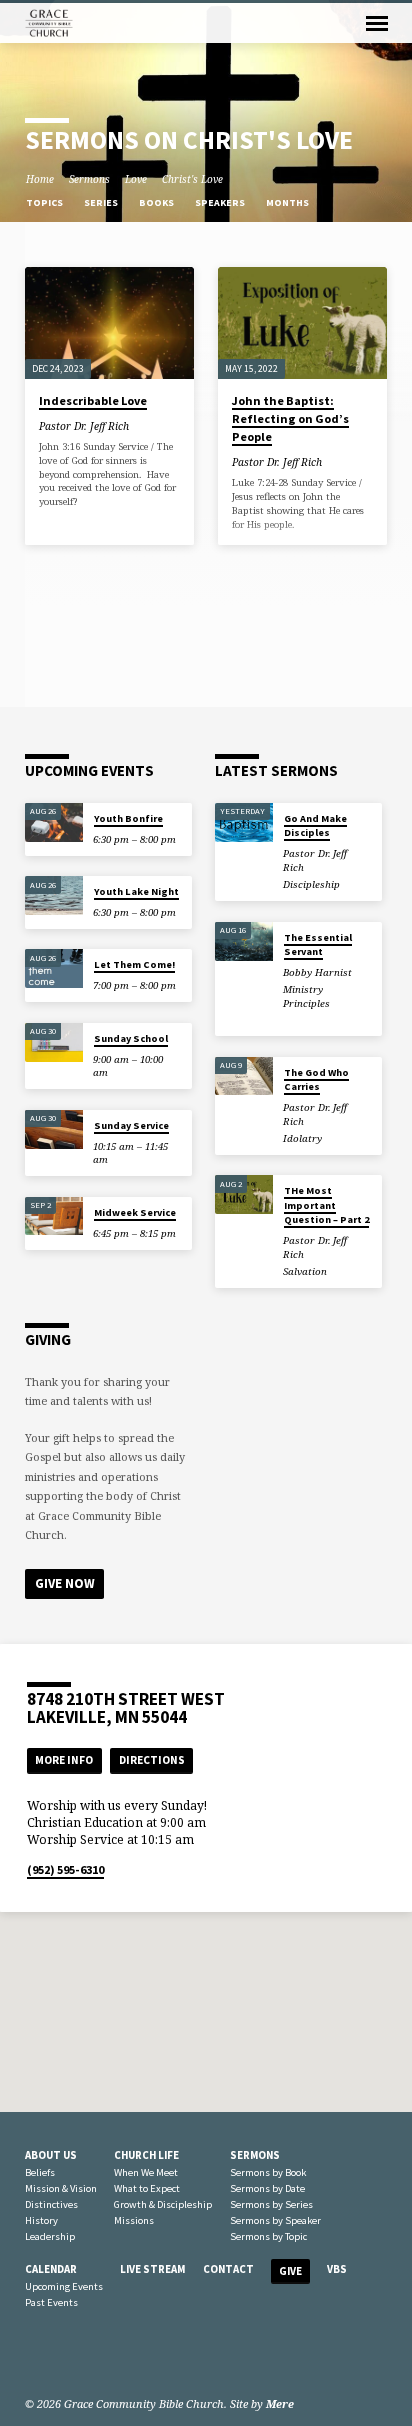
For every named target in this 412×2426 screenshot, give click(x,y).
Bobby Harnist (317, 972)
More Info (64, 1760)
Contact (228, 2269)
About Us (51, 2155)
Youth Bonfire (128, 818)
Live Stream (152, 2269)
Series (102, 202)
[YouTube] (82, 2356)
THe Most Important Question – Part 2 (326, 1205)
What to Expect (147, 2188)
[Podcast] (102, 2356)
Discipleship (311, 884)
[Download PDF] (154, 425)
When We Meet (146, 2172)
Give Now (65, 1583)
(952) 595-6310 (65, 1869)
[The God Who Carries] (244, 1076)
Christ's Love (192, 179)
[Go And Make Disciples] (244, 822)
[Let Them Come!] (54, 968)
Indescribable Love (93, 400)
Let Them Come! (134, 964)
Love (136, 179)
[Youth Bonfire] (54, 822)
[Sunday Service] (54, 1129)
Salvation (305, 1271)
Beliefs (40, 2172)
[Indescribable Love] (109, 323)
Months (288, 202)
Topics (45, 202)
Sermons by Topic (268, 2236)
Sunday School (131, 1038)
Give (290, 2271)
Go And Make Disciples (315, 825)
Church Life (146, 2155)
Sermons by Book (268, 2172)
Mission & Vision (61, 2188)
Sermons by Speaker (275, 2220)
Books (157, 202)
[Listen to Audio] (142, 425)
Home (40, 179)
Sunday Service (131, 1125)
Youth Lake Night (136, 891)
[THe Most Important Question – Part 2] (244, 1194)
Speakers (221, 202)
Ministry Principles (306, 996)
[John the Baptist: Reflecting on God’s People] (302, 323)
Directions (152, 1760)
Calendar (51, 2269)
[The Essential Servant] (244, 941)
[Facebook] (34, 2356)
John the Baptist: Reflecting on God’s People (290, 418)
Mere (280, 2403)
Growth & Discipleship (163, 2204)
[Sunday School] (54, 1042)
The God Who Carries (316, 1079)
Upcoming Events (64, 2286)
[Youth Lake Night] (54, 895)
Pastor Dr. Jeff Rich (84, 426)
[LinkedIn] (58, 2356)
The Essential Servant (318, 944)
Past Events (51, 2302)
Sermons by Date (267, 2188)
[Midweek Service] (54, 1216)
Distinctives (51, 2204)
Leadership (50, 2236)
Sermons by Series (271, 2204)
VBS (337, 2269)
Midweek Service (135, 1212)
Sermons (89, 179)
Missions (134, 2220)
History (41, 2220)
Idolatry (302, 1138)
